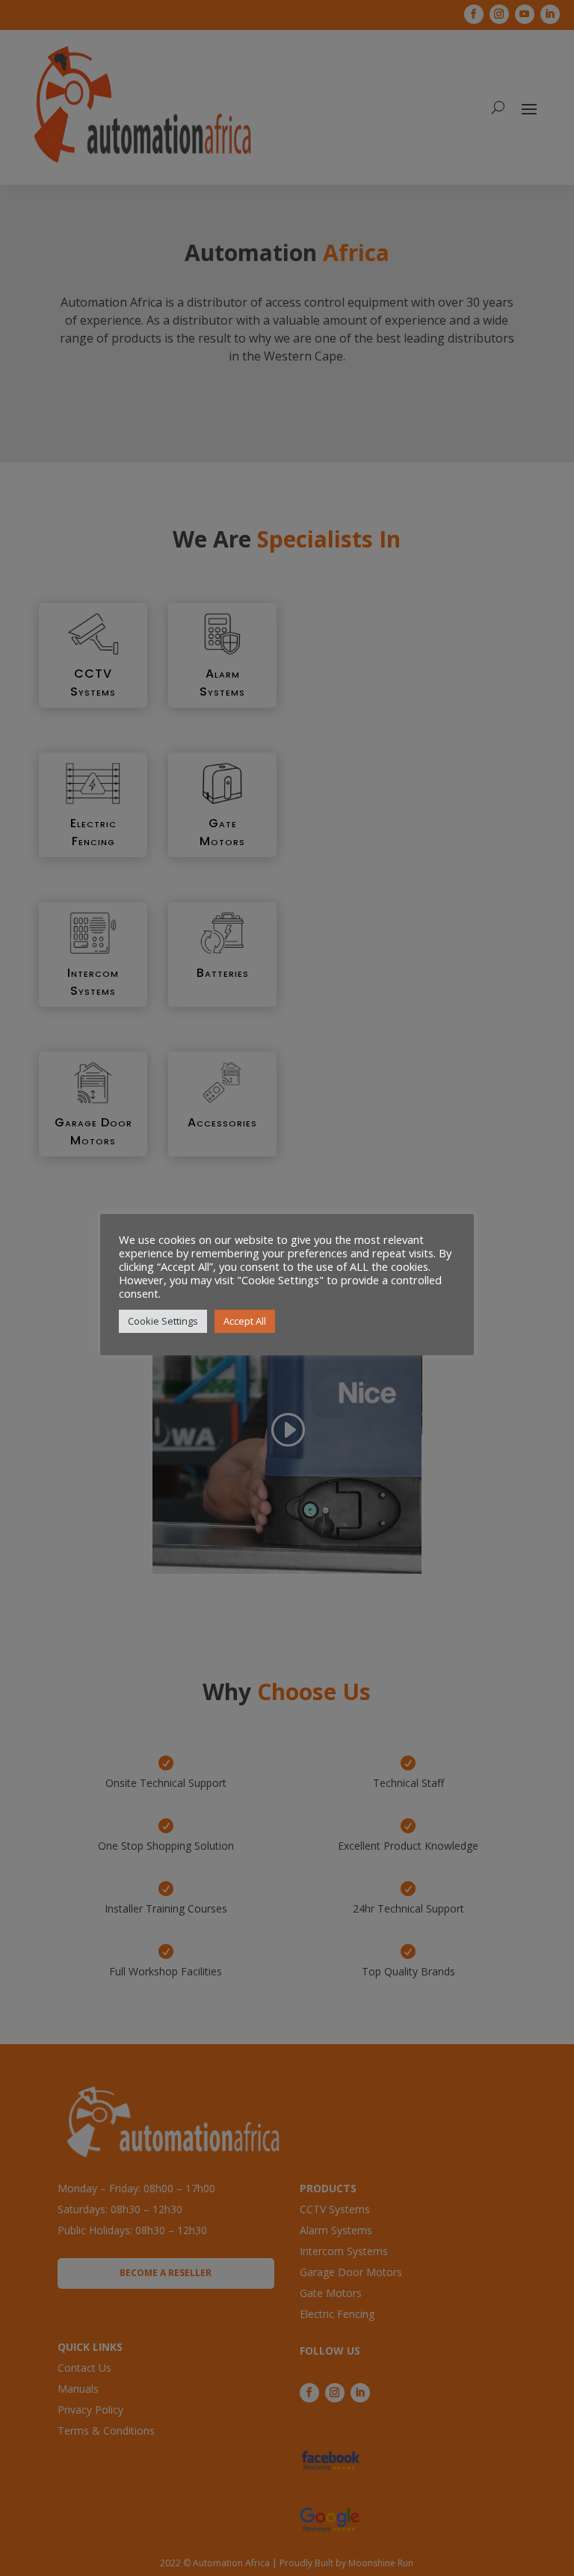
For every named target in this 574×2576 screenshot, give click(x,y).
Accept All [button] (245, 1321)
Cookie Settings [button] (163, 1321)
